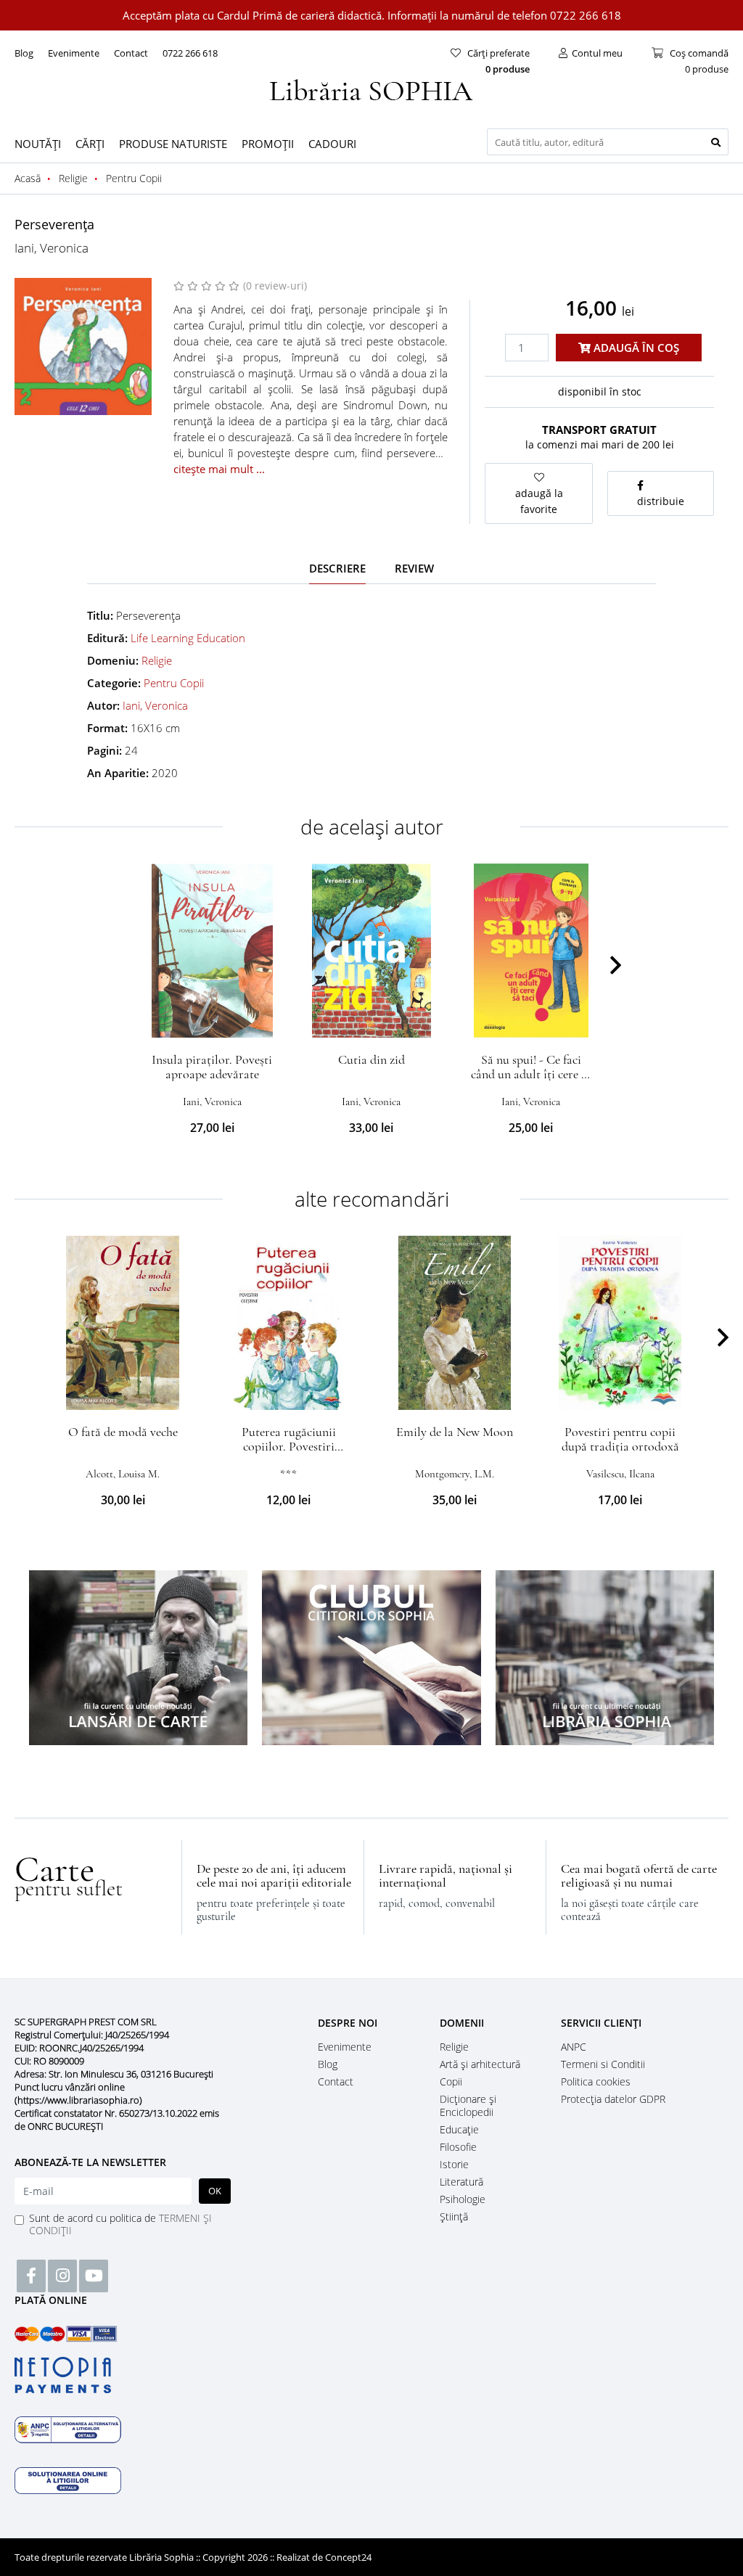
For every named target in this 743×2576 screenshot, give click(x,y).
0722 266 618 (190, 53)
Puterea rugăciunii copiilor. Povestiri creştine (289, 1446)
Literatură (461, 2182)
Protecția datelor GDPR (613, 2099)
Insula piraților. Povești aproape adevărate (212, 1067)
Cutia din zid (371, 1059)
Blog (24, 53)
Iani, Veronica (52, 248)
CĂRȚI (90, 144)
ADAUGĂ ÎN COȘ (635, 348)
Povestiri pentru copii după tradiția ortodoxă (620, 1439)
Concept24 (348, 2557)
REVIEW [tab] (414, 568)
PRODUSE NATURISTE (173, 144)
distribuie (661, 501)
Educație (459, 2129)
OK (215, 2191)
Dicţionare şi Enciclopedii (468, 2105)
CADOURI (332, 144)
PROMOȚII (268, 144)
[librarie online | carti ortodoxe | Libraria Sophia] (371, 89)
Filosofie (458, 2147)
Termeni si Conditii (603, 2064)
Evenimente (74, 53)
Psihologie (463, 2199)
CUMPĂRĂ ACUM (212, 1020)
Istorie (454, 2164)
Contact (131, 53)
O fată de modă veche (123, 1432)
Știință (454, 2216)
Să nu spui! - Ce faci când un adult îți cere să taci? (531, 1074)
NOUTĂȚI (38, 144)
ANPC (574, 2047)
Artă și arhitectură (480, 2064)
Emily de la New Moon (455, 1432)
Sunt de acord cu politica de (120, 2224)
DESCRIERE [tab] (337, 568)
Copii (451, 2081)
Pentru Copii (174, 683)
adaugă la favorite (539, 501)
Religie (157, 660)
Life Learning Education (188, 638)
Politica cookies (596, 2081)
